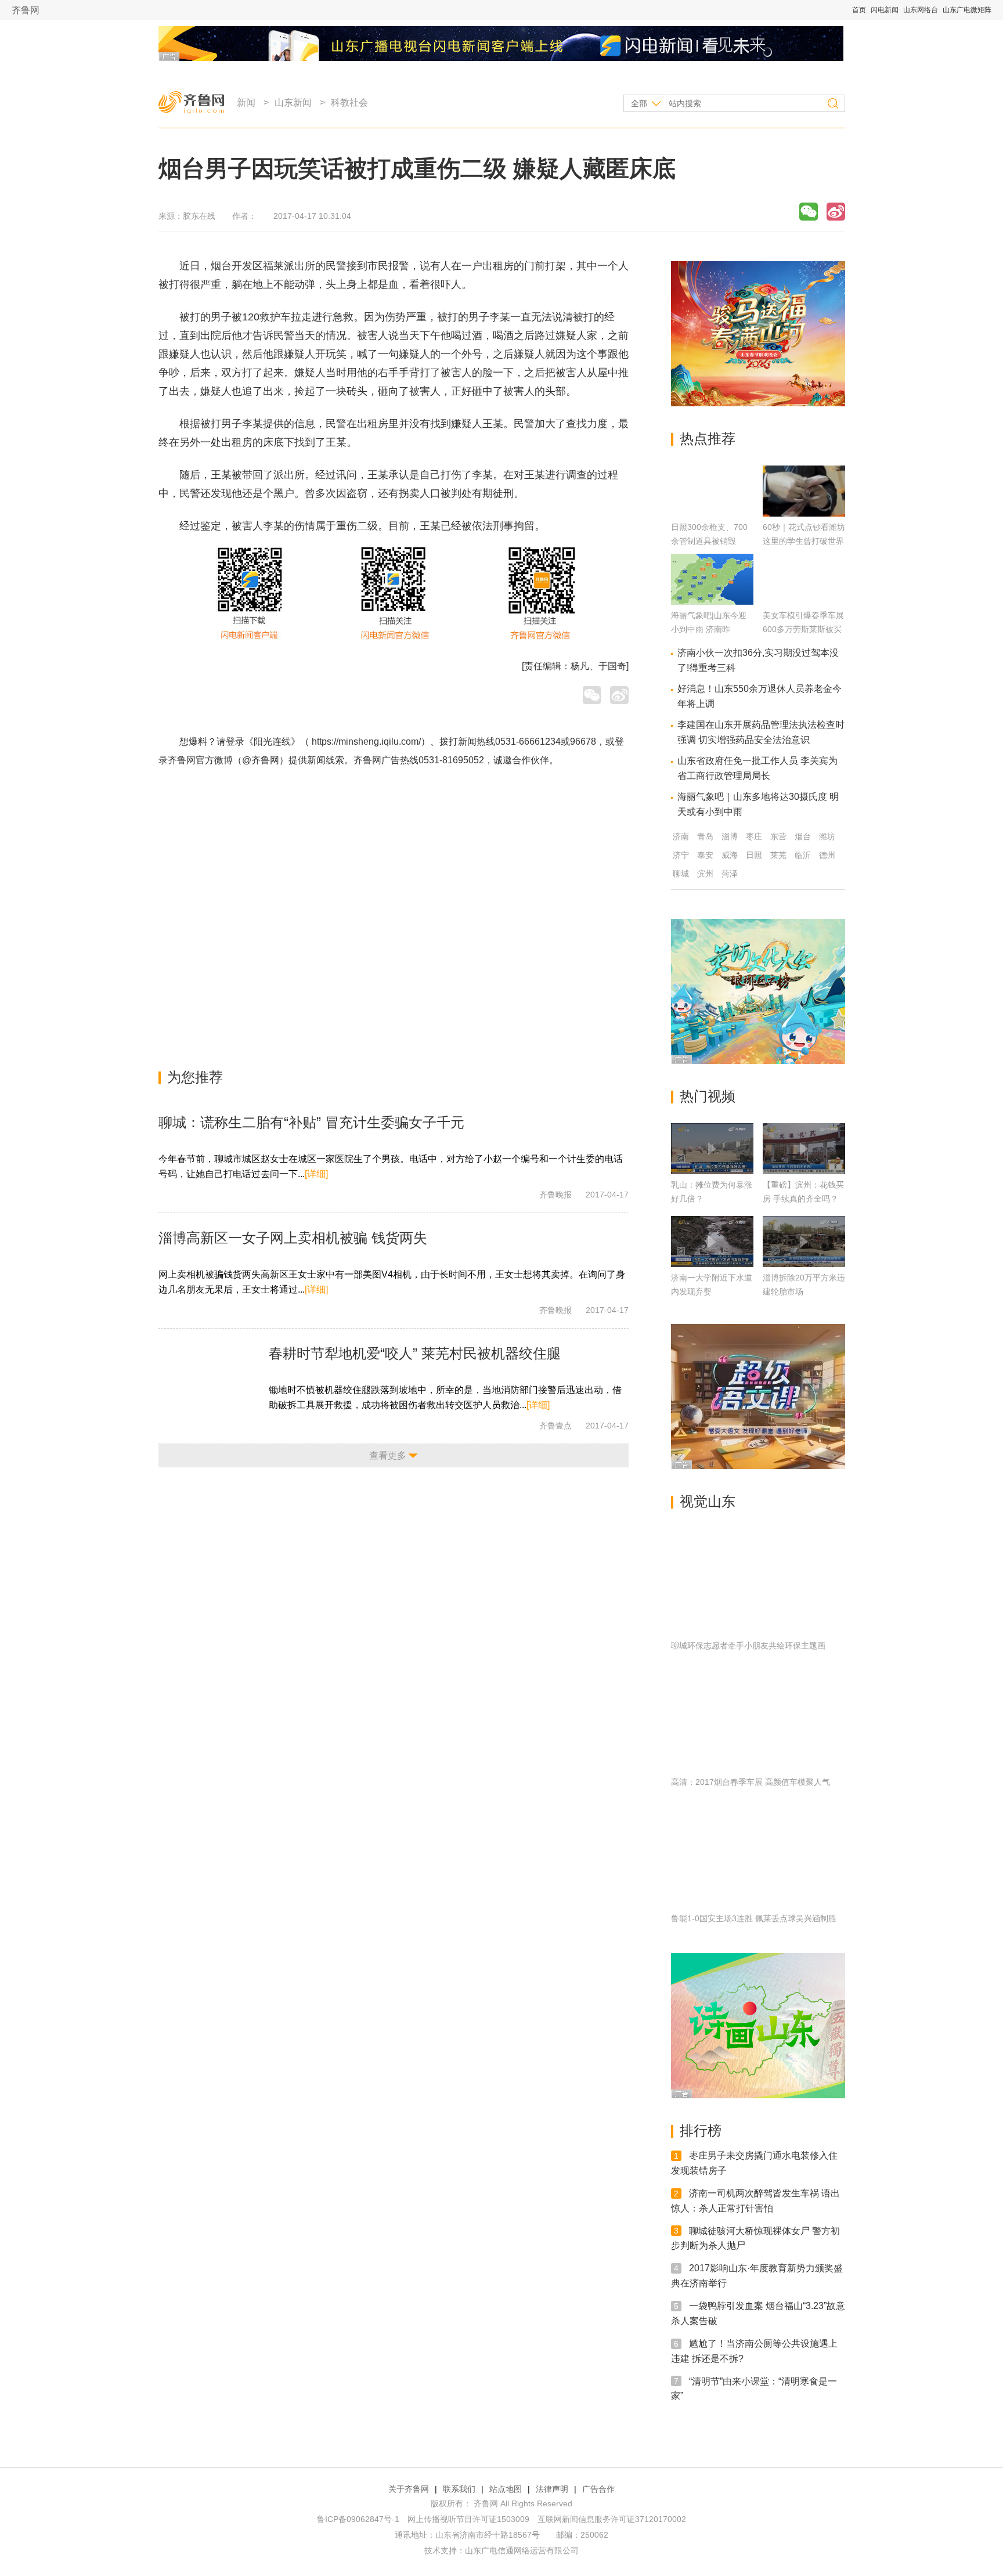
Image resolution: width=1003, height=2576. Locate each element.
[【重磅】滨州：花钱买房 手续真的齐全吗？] (804, 1149)
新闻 (246, 102)
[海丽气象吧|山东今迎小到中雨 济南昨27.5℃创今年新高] (712, 602)
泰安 (705, 855)
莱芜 (778, 855)
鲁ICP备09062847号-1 (358, 2519)
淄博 (730, 836)
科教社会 (349, 102)
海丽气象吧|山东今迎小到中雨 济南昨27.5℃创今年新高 (709, 629)
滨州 (705, 874)
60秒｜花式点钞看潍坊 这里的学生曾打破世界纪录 (804, 541)
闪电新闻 (885, 10)
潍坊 (827, 836)
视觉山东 (708, 1501)
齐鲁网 (26, 10)
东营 (778, 836)
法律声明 (552, 2489)
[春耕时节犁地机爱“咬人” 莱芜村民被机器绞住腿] (211, 1379)
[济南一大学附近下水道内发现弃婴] (712, 1242)
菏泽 (730, 874)
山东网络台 (921, 10)
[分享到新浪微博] (836, 212)
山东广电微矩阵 (967, 10)
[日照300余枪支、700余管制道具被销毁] (712, 513)
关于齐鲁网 (409, 2489)
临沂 (803, 855)
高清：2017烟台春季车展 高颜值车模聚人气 (751, 1782)
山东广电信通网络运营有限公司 (522, 2550)
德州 (827, 855)
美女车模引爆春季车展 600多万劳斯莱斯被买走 (803, 629)
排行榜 (701, 2131)
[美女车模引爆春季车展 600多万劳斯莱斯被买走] (804, 602)
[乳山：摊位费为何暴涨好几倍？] (712, 1149)
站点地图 (506, 2489)
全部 (639, 103)
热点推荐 (708, 439)
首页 (859, 10)
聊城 (681, 874)
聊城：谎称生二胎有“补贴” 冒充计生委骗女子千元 (311, 1122)
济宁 (681, 855)
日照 (754, 855)
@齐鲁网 (261, 760)
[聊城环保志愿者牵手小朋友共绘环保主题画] (758, 1582)
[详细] (316, 1174)
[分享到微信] (809, 212)
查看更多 (388, 1455)
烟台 (803, 836)
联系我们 (459, 2489)
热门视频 (708, 1096)
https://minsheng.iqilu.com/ (366, 742)
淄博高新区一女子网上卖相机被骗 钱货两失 (293, 1238)
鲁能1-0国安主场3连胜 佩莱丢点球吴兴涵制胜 (754, 1918)
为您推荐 (195, 1077)
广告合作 (598, 2489)
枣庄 (754, 836)
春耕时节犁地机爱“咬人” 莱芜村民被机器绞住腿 (415, 1353)
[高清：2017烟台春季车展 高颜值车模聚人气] (758, 1719)
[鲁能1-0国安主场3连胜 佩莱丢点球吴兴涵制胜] (758, 1855)
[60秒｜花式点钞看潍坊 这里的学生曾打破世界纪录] (804, 513)
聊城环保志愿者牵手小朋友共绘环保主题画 (748, 1646)
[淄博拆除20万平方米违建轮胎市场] (804, 1242)
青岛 (705, 836)
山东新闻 (293, 102)
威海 (730, 855)
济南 (681, 836)
